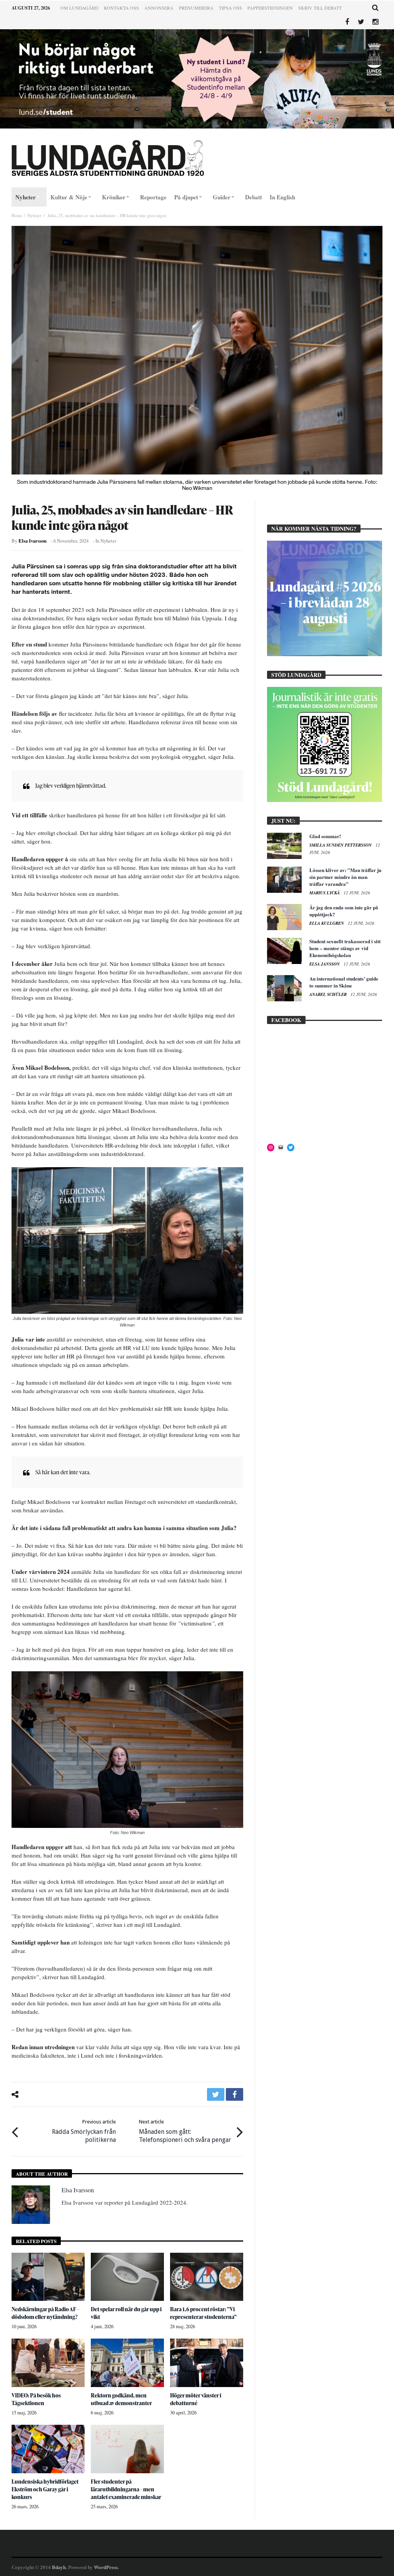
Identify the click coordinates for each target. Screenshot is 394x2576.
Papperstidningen (270, 8)
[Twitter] (361, 22)
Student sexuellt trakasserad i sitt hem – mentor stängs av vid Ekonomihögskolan (345, 948)
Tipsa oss (230, 8)
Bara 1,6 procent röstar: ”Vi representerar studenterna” (203, 2313)
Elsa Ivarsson (33, 541)
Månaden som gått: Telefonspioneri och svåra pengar (185, 2131)
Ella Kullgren (327, 923)
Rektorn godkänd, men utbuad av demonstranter (121, 2399)
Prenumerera (196, 8)
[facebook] (235, 2094)
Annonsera (159, 8)
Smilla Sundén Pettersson (341, 845)
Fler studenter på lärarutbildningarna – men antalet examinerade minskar (126, 2489)
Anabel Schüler (329, 994)
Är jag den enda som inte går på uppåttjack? (344, 911)
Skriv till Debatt (320, 8)
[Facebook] (347, 22)
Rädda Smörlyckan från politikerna (84, 2131)
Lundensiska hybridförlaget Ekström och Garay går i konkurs (45, 2489)
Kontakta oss (121, 8)
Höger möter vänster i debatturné (196, 2399)
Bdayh (59, 2567)
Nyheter (34, 215)
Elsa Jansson (325, 964)
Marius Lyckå (325, 893)
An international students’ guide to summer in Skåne (344, 982)
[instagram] (375, 22)
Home (17, 215)
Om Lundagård (79, 8)
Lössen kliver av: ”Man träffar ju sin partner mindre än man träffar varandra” (345, 877)
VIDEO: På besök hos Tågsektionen (36, 2399)
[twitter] (216, 2094)
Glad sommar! (325, 836)
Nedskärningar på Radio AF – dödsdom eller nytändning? (45, 2313)
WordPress (106, 2567)
